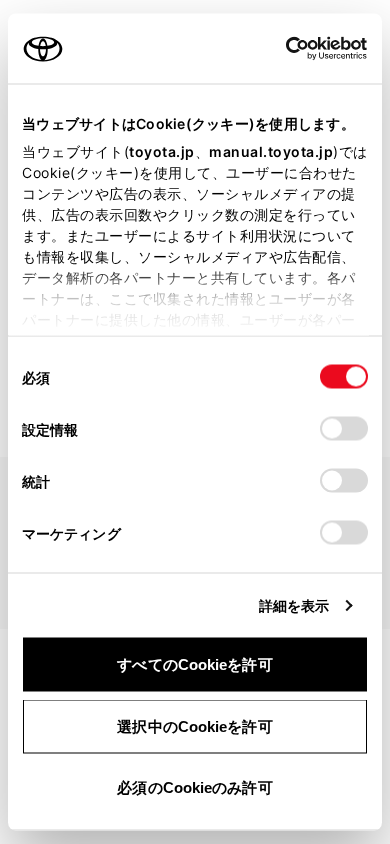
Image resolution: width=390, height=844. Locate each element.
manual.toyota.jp (271, 151)
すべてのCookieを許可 (194, 664)
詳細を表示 (294, 605)
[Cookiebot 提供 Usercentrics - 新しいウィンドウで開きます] (279, 49)
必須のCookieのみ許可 (194, 787)
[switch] (344, 429)
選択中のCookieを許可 (194, 725)
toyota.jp (162, 151)
